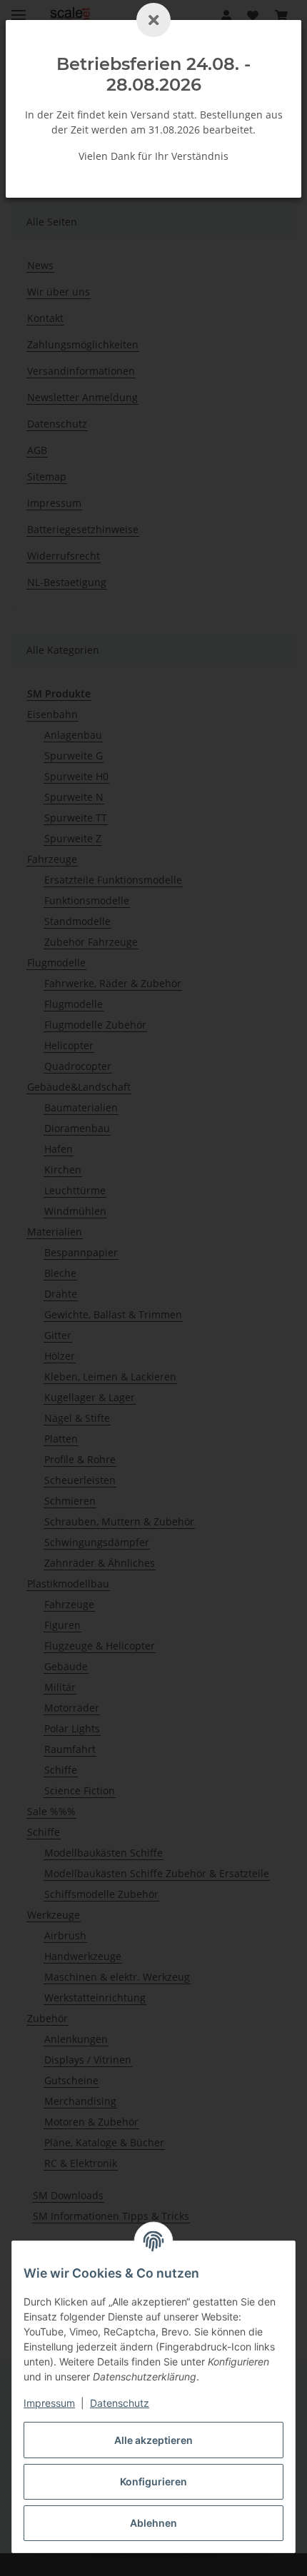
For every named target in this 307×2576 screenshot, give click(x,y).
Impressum (49, 2403)
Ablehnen (153, 2523)
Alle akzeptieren (153, 2440)
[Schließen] (153, 20)
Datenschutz (120, 2403)
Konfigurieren (153, 2481)
